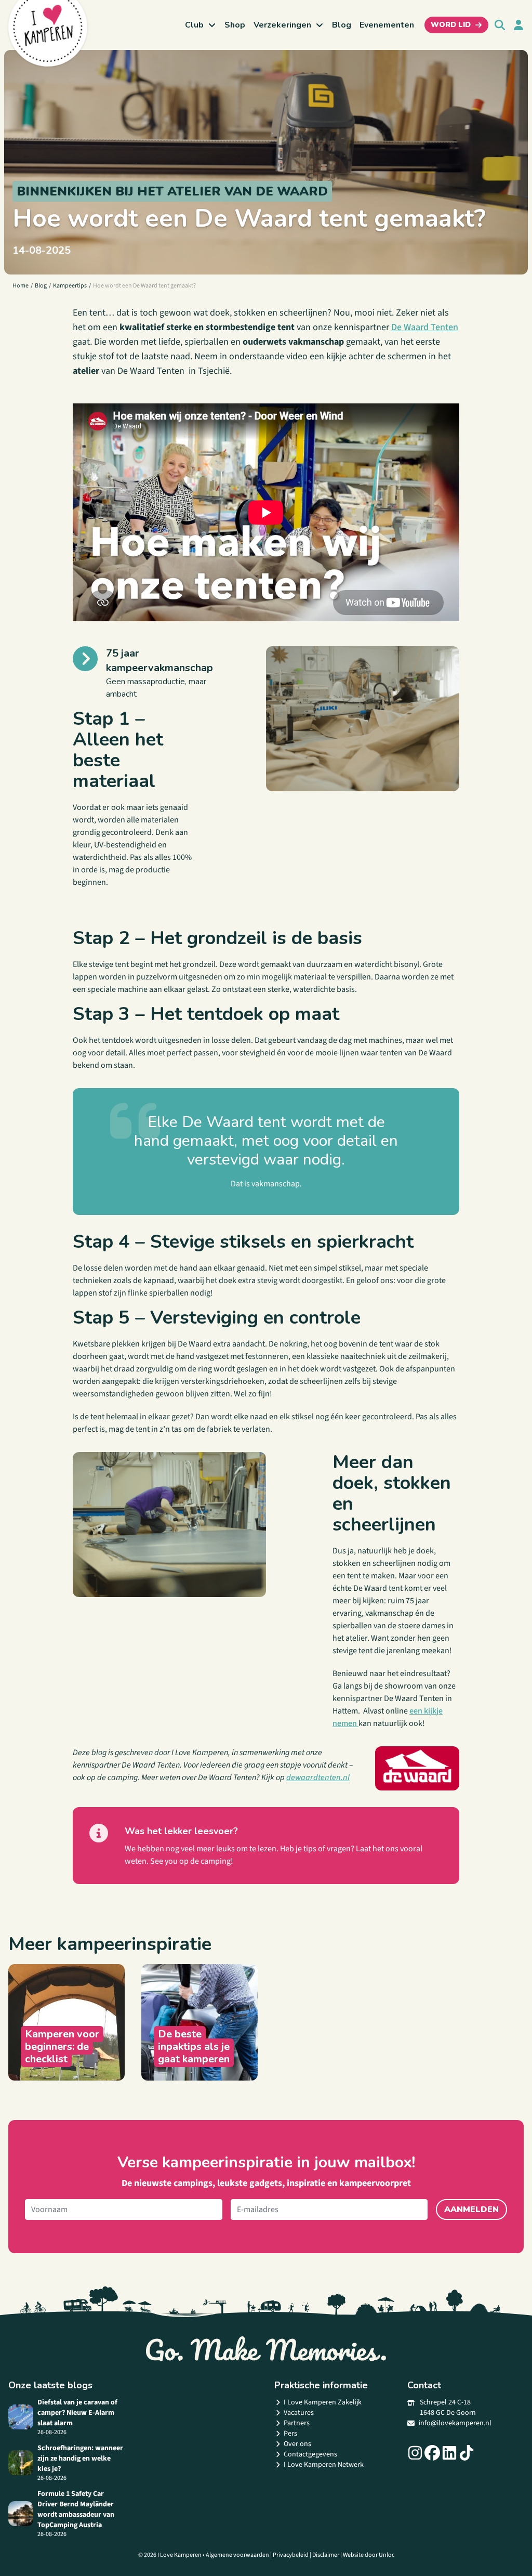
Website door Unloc (369, 2555)
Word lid (451, 25)
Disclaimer (326, 2555)
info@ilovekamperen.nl (455, 2423)
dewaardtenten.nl (318, 1777)
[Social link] (415, 2453)
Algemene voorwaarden (237, 2555)
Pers (290, 2434)
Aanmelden (471, 2209)
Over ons (297, 2444)
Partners (297, 2423)
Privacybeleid (291, 2555)
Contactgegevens (310, 2454)
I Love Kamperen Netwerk (324, 2465)
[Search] (500, 25)
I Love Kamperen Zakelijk (323, 2402)
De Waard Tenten (425, 327)
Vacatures (299, 2413)
